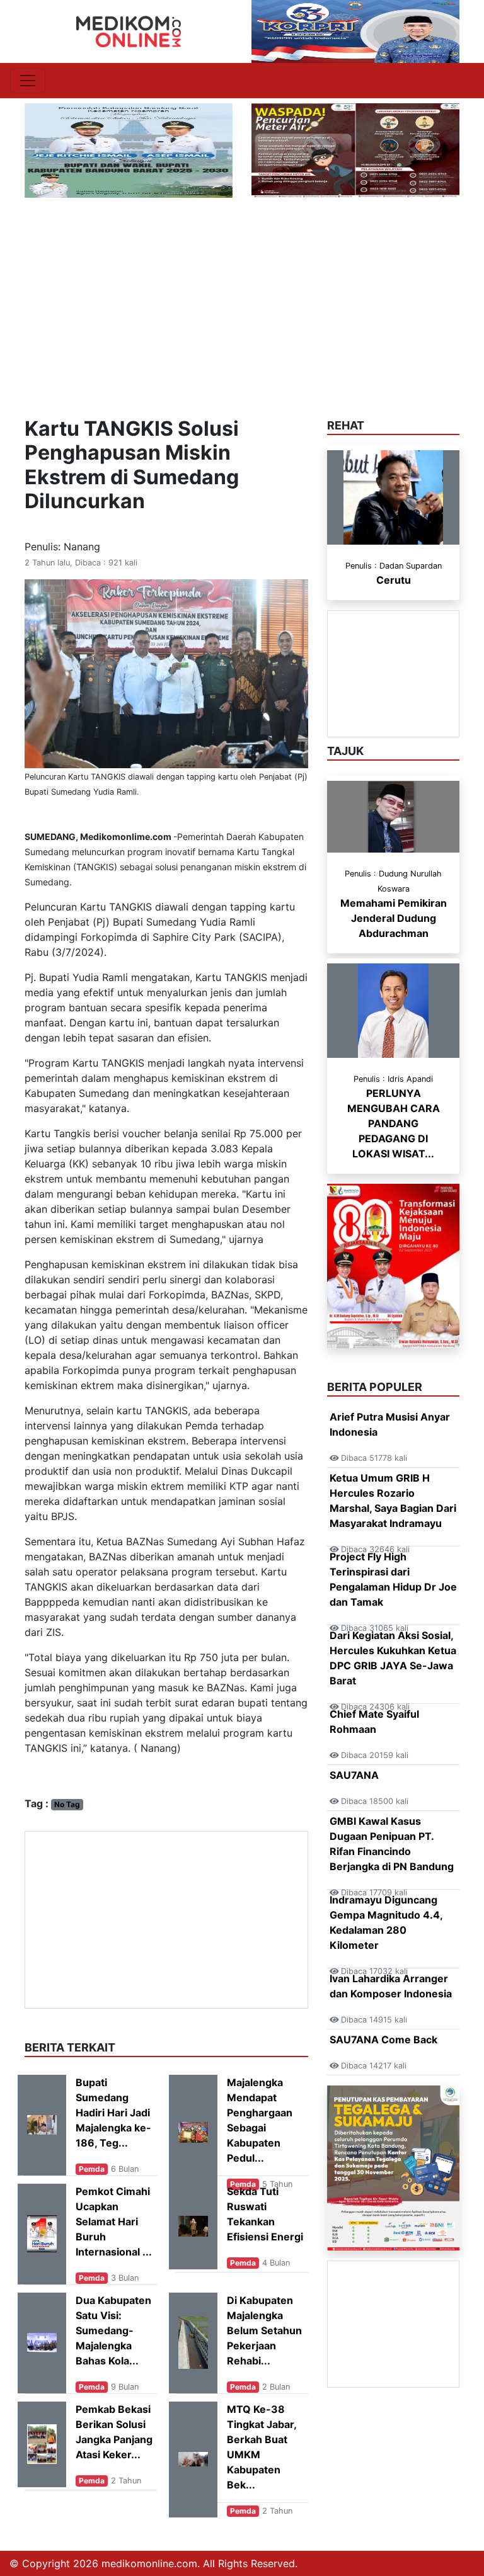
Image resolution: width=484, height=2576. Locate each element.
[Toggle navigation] (28, 81)
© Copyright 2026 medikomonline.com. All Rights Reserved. (153, 2563)
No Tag (67, 1804)
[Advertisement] (242, 292)
